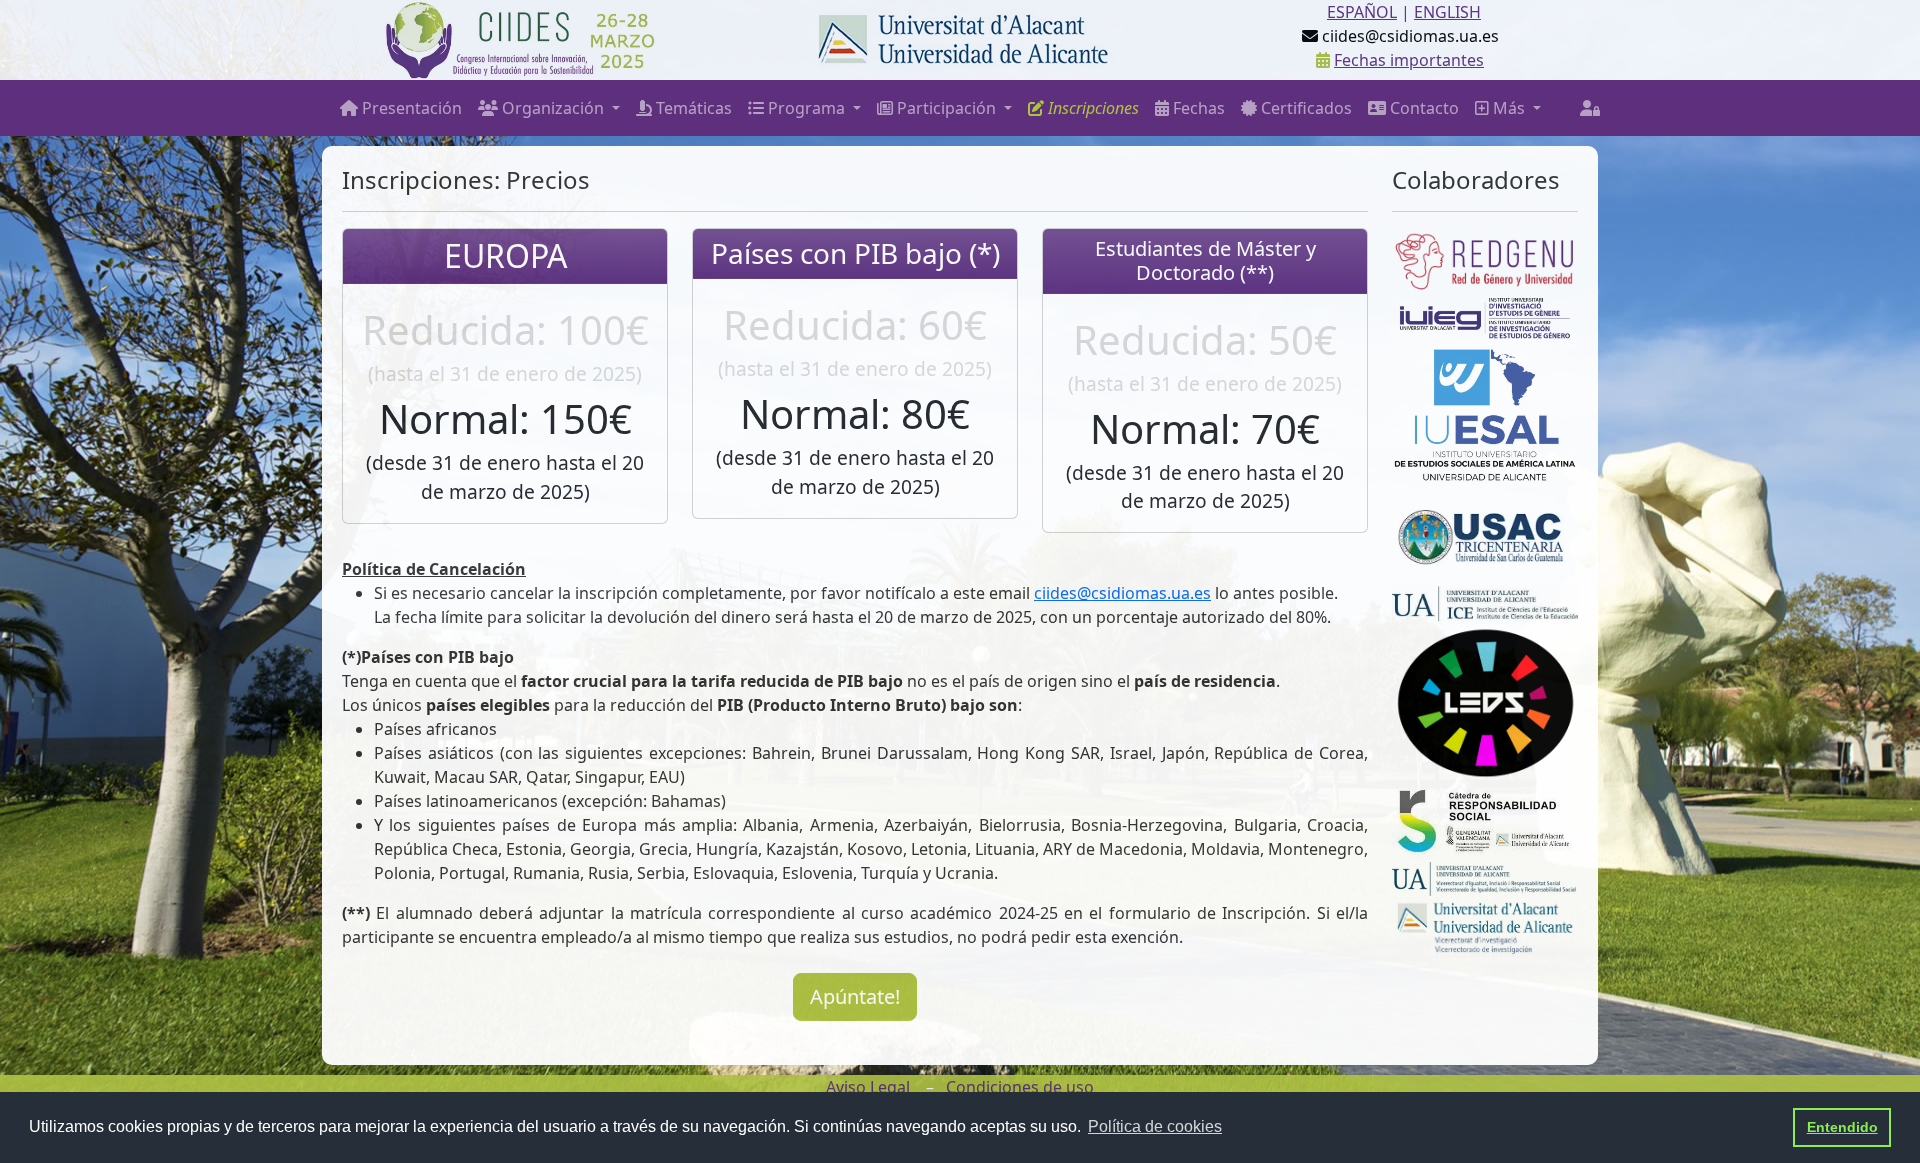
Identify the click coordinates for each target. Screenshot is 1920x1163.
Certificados (1304, 108)
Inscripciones (1091, 108)
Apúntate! (855, 996)
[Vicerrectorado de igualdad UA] (1485, 878)
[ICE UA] (1485, 603)
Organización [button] (553, 108)
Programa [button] (806, 108)
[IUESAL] (1485, 412)
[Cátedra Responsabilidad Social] (1485, 819)
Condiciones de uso (1020, 1087)
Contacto (1422, 108)
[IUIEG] (1485, 317)
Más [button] (1509, 108)
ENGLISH (1447, 12)
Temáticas (692, 108)
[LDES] (1485, 700)
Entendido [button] (1842, 1127)
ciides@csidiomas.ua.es (1122, 593)
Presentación (410, 108)
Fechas (1197, 108)
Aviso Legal (868, 1087)
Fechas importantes (1409, 60)
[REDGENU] (1485, 259)
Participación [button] (946, 108)
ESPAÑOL (1362, 12)
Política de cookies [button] (1155, 1126)
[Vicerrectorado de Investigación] (1485, 924)
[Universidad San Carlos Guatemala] (1485, 533)
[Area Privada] (1590, 108)
